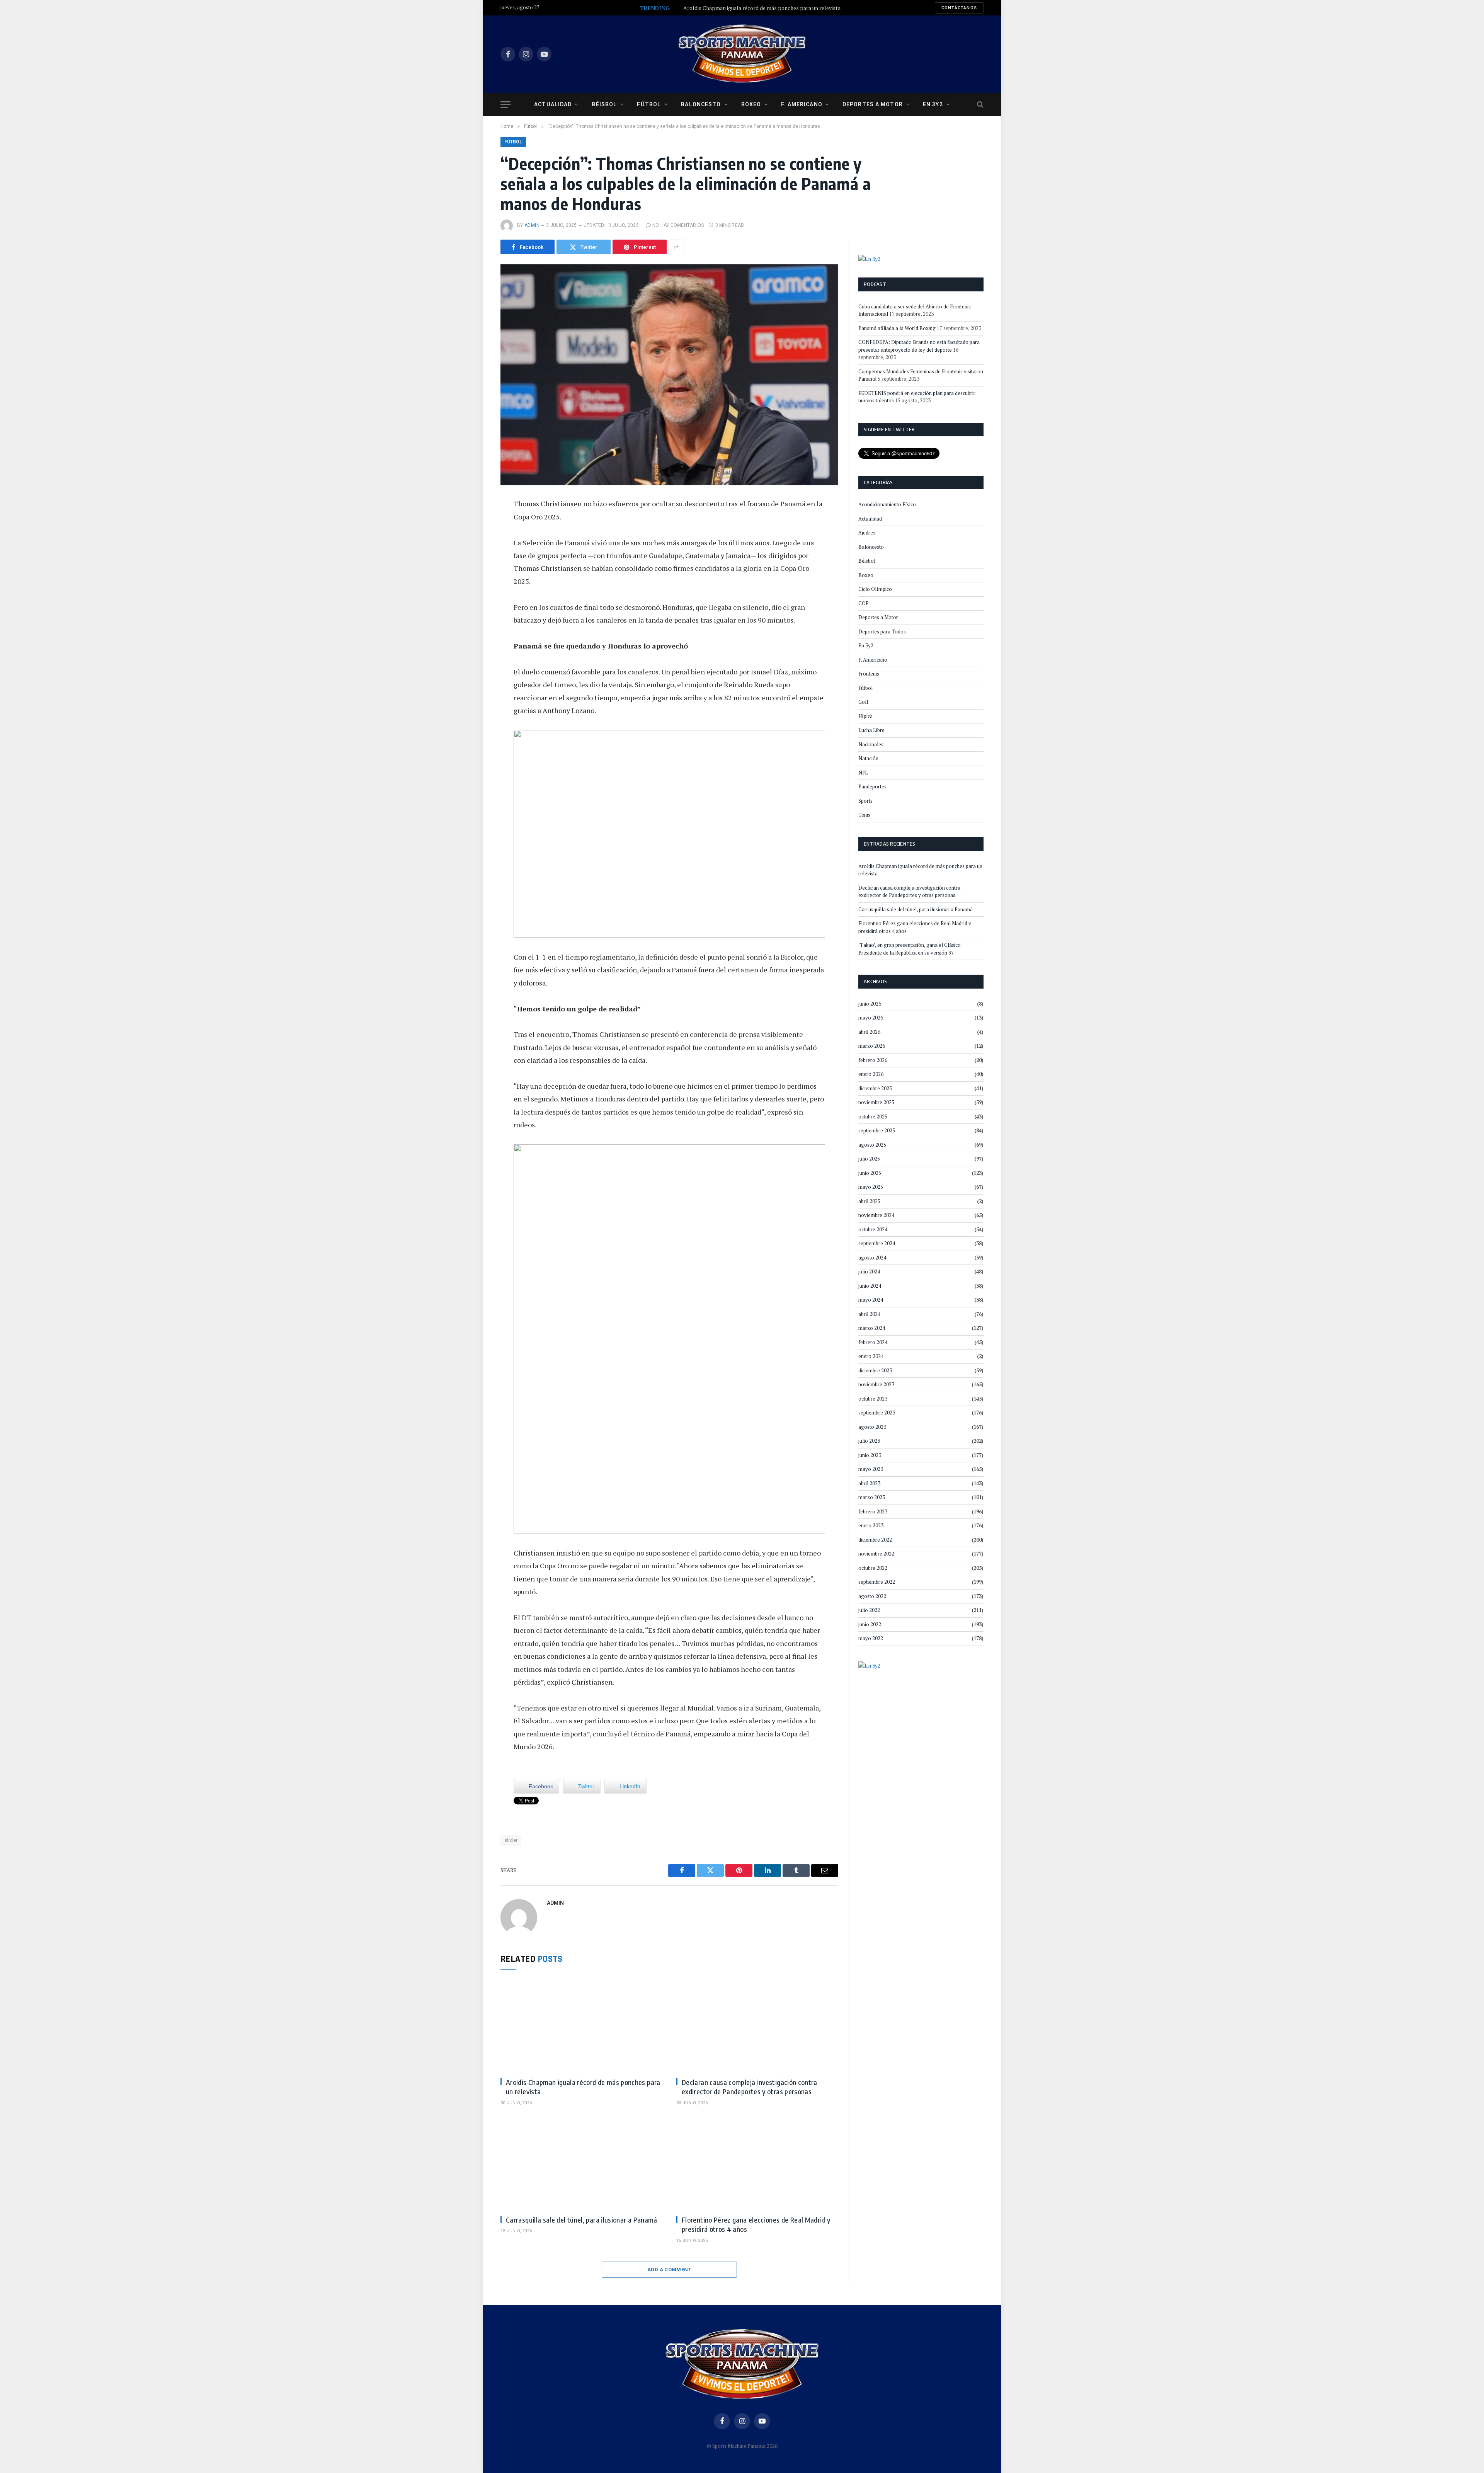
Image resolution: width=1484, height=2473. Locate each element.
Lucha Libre (871, 730)
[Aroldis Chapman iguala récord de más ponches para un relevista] (581, 2026)
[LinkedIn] (475, 559)
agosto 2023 (872, 1427)
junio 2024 (870, 1286)
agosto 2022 (872, 1596)
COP (864, 603)
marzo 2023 (872, 1497)
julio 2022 (869, 1610)
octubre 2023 (873, 1399)
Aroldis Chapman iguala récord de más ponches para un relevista (762, 8)
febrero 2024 (873, 1342)
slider (511, 1840)
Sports (865, 801)
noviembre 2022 (876, 1554)
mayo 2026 (871, 1018)
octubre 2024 (873, 1229)
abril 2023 (869, 1483)
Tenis (864, 815)
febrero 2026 (873, 1060)
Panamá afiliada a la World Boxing (897, 328)
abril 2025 (869, 1201)
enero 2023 (871, 1525)
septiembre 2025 (877, 1130)
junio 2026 (870, 1004)
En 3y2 (933, 104)
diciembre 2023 (875, 1370)
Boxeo (751, 104)
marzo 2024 (872, 1328)
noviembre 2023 (876, 1384)
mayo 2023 (871, 1469)
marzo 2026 (872, 1046)
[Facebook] (475, 524)
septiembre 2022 (877, 1582)
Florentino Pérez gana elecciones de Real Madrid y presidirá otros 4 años (756, 2224)
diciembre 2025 (875, 1088)
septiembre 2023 (877, 1413)
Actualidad (553, 104)
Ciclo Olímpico (875, 589)
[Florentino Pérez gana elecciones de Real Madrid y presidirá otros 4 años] (757, 2163)
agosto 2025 (872, 1145)
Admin (532, 225)
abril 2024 (869, 1314)
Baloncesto (701, 104)
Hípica (865, 716)
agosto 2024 (872, 1258)
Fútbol (649, 104)
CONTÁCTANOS (959, 8)
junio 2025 (870, 1173)
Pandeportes (872, 786)
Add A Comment (669, 2270)
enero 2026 (871, 1074)
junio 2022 (870, 1624)
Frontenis (869, 674)
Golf (863, 702)
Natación (868, 758)
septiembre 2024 (877, 1243)
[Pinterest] (475, 577)
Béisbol (604, 104)
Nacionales (871, 744)
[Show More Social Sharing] (676, 247)
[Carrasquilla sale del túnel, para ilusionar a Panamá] (581, 2163)
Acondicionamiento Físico (887, 504)
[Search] (979, 105)
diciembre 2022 (875, 1540)
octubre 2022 (873, 1568)
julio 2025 (869, 1159)
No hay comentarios (678, 225)
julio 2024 (869, 1271)
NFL (863, 773)
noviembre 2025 (876, 1102)
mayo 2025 (871, 1187)
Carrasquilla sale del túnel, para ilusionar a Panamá (582, 2220)
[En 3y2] (869, 258)
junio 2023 (870, 1455)
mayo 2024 (871, 1300)
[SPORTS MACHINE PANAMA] (742, 54)
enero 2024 (871, 1356)
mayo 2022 (871, 1638)
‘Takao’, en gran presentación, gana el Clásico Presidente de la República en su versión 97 (910, 949)
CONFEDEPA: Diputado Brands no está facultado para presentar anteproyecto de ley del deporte (919, 346)
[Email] (475, 594)
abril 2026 (869, 1032)
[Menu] (505, 105)
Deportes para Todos (882, 631)
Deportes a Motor (873, 104)
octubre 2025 (873, 1117)
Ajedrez (867, 533)
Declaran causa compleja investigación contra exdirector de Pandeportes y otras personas (750, 2087)
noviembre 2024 (876, 1215)
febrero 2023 (873, 1511)
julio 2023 (869, 1441)
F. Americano (802, 104)
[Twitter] (475, 542)
